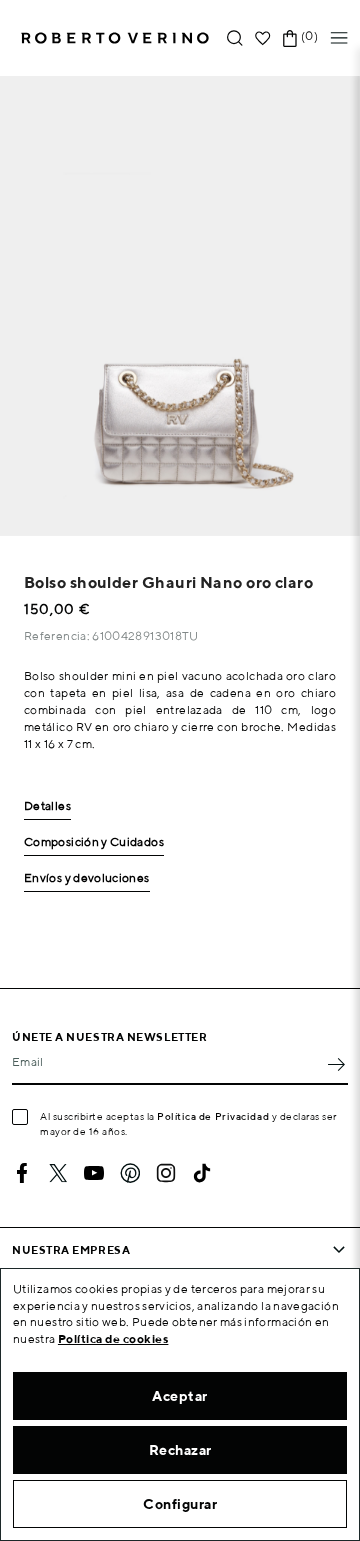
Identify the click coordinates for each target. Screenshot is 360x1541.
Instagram (166, 1173)
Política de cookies (113, 1338)
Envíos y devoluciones (87, 878)
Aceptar (180, 1396)
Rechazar (180, 1450)
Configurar (180, 1504)
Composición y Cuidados (94, 842)
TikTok (202, 1173)
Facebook (22, 1173)
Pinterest (130, 1173)
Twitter (58, 1173)
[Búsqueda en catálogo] (235, 38)
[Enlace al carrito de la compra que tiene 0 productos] (290, 38)
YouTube (94, 1173)
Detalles (47, 806)
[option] (180, 306)
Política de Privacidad (213, 1116)
